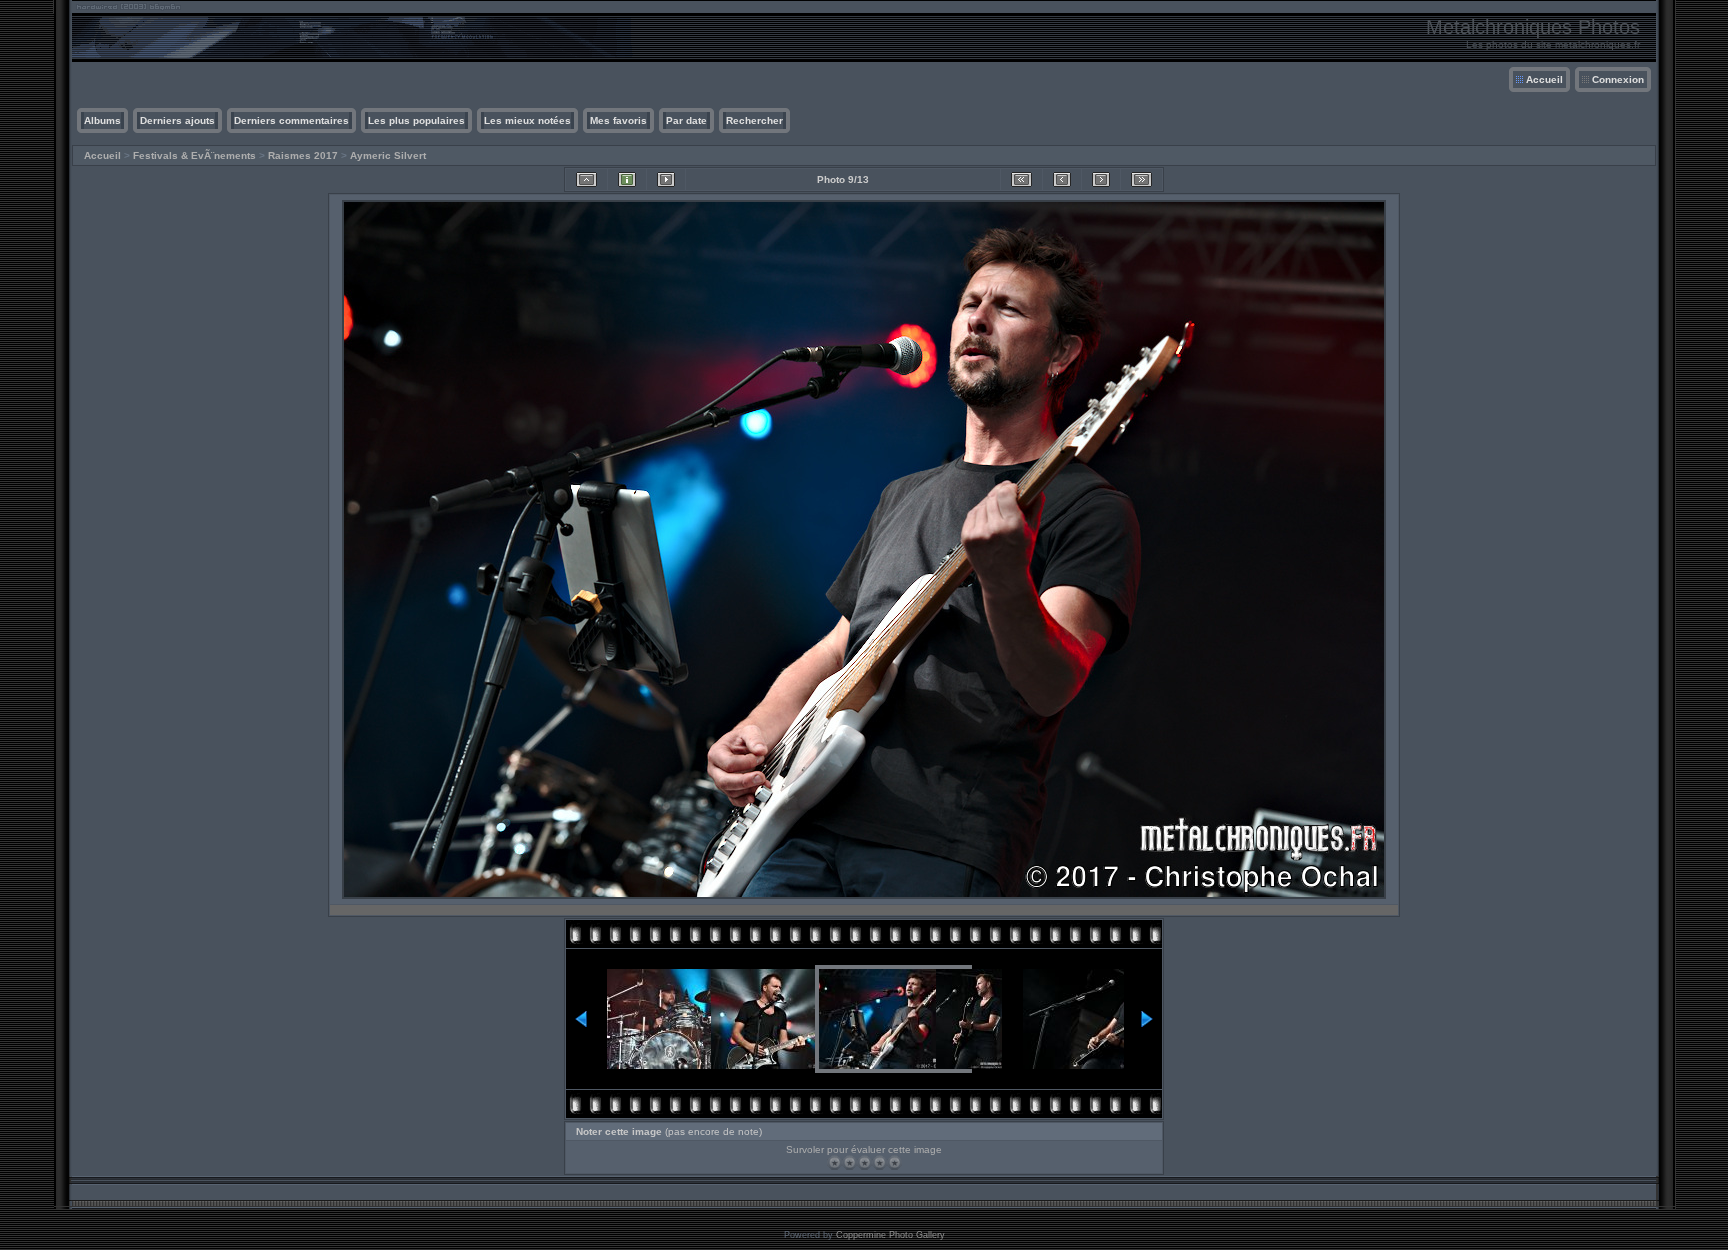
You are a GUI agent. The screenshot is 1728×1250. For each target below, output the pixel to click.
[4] (879, 1162)
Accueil (1544, 79)
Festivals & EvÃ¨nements (194, 155)
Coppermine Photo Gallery (890, 1235)
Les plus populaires (416, 120)
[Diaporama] (666, 179)
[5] (894, 1162)
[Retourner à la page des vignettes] (586, 179)
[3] (864, 1162)
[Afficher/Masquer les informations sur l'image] (627, 179)
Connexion (1618, 79)
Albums (102, 120)
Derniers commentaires (291, 120)
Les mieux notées (527, 120)
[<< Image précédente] (1062, 179)
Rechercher (754, 120)
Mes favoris (618, 120)
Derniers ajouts (177, 120)
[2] (849, 1162)
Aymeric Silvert (388, 155)
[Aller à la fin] (1141, 179)
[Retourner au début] (1021, 179)
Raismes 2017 (303, 155)
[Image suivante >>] (1101, 179)
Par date (686, 120)
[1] (834, 1162)
